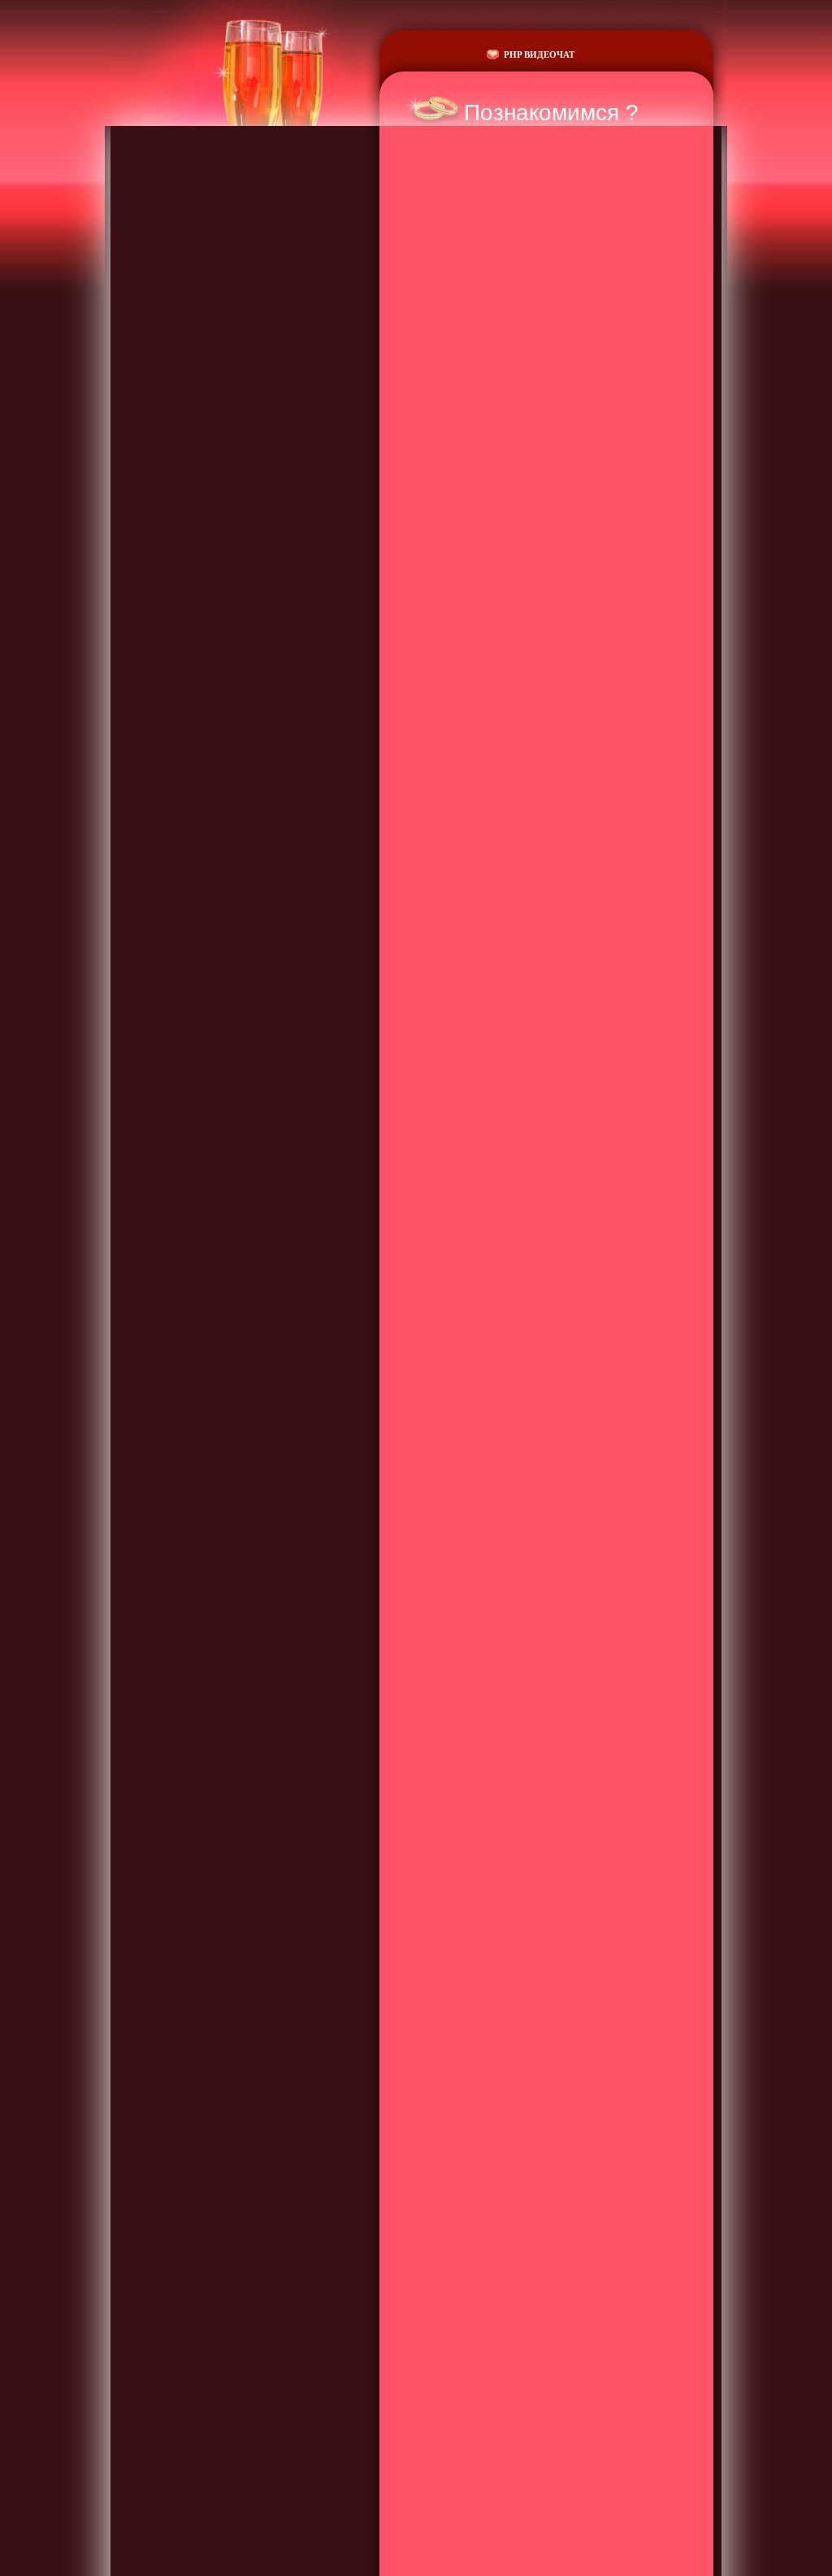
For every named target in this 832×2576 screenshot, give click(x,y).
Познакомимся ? (551, 113)
